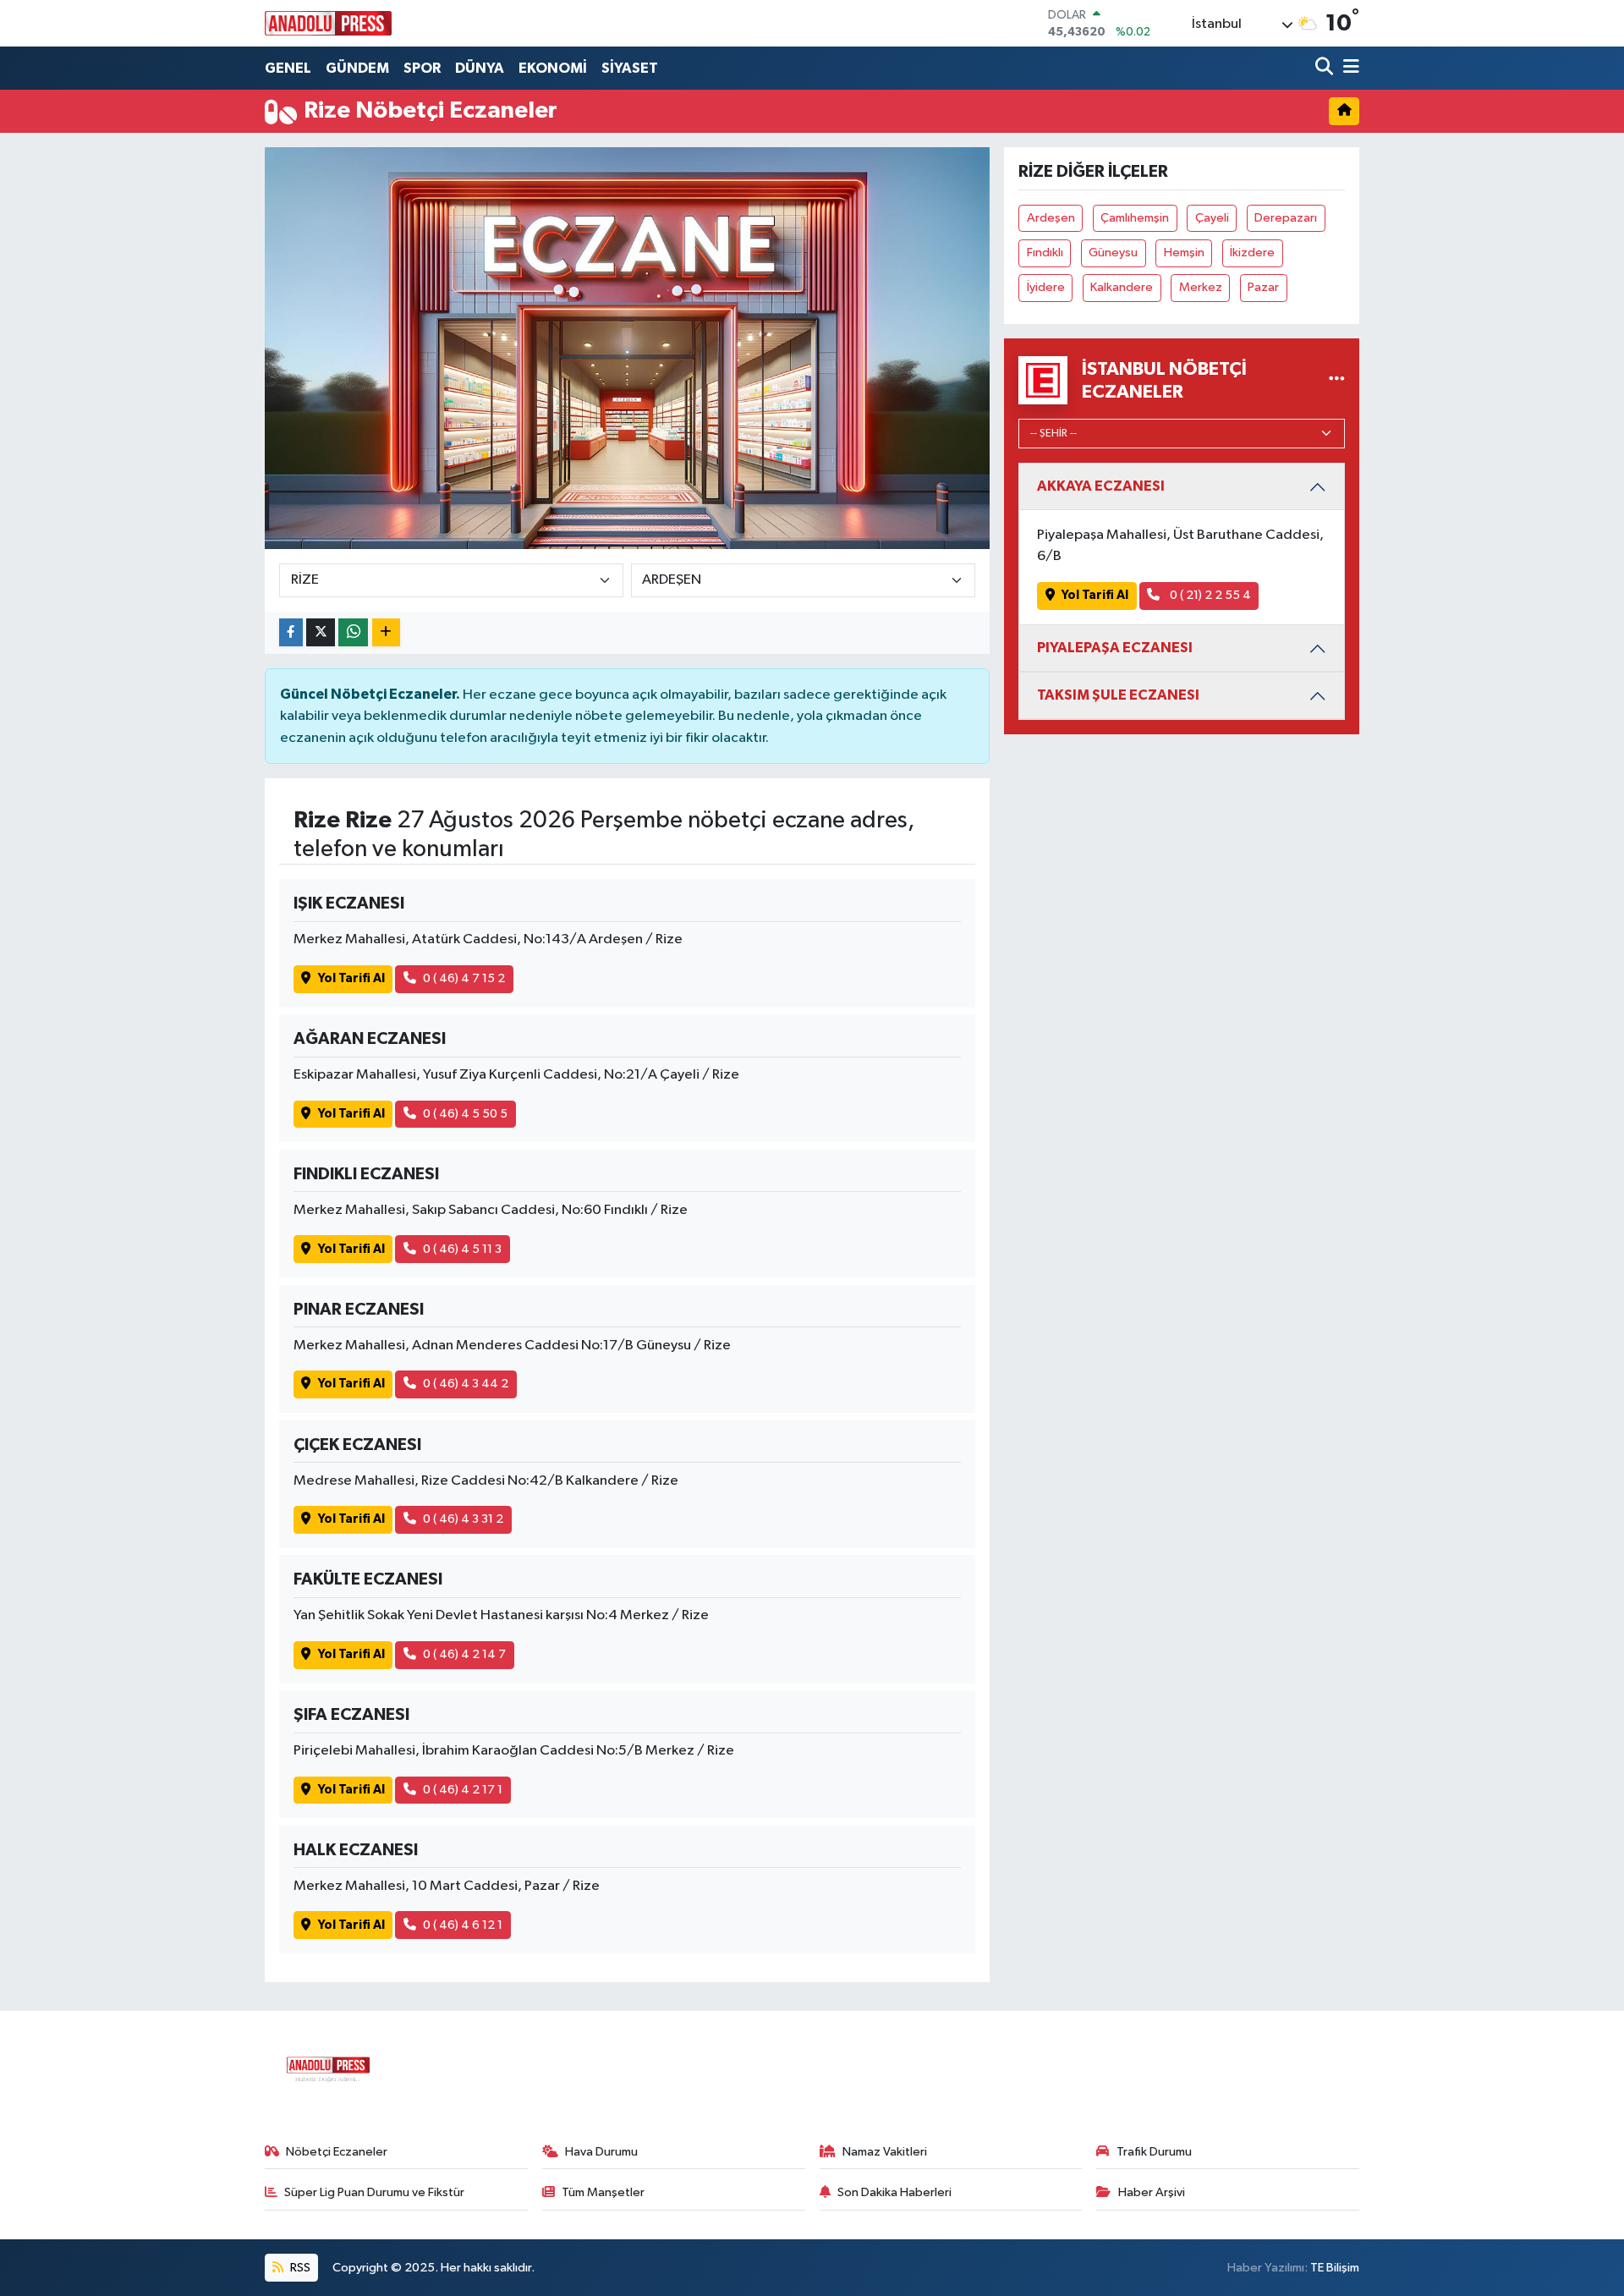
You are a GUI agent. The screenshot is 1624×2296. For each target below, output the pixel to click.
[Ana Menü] (1348, 68)
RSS (299, 2268)
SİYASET (630, 68)
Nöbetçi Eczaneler (337, 2152)
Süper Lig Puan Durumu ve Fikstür (374, 2192)
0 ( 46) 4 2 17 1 (463, 1790)
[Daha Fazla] (386, 632)
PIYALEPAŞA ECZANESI (1115, 648)
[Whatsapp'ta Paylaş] (353, 632)
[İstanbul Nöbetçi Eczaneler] (1337, 380)
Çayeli (1212, 218)
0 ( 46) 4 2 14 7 (464, 1654)
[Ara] (1326, 68)
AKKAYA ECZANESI (1101, 486)
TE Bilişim (1335, 2268)
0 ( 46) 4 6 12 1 (463, 1925)
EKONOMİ (553, 68)
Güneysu (1113, 253)
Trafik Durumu (1154, 2152)
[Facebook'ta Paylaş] (291, 632)
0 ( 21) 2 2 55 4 (1209, 595)
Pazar (1263, 287)
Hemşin (1184, 253)
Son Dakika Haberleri (894, 2192)
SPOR (422, 68)
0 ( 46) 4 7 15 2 (464, 978)
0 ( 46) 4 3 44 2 (466, 1384)
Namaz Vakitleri (885, 2152)
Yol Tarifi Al (351, 978)
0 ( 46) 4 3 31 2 (463, 1519)
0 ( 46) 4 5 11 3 (462, 1249)
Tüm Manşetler (603, 2192)
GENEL (288, 68)
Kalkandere (1122, 287)
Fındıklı (1045, 253)
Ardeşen (1051, 218)
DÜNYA (480, 68)
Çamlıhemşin (1135, 218)
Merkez (1201, 287)
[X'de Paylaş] (321, 632)
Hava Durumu (601, 2152)
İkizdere (1252, 253)
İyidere (1046, 287)
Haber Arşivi (1152, 2192)
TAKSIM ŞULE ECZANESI (1118, 695)
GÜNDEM (357, 68)
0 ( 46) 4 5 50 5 (465, 1114)
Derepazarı (1286, 218)
